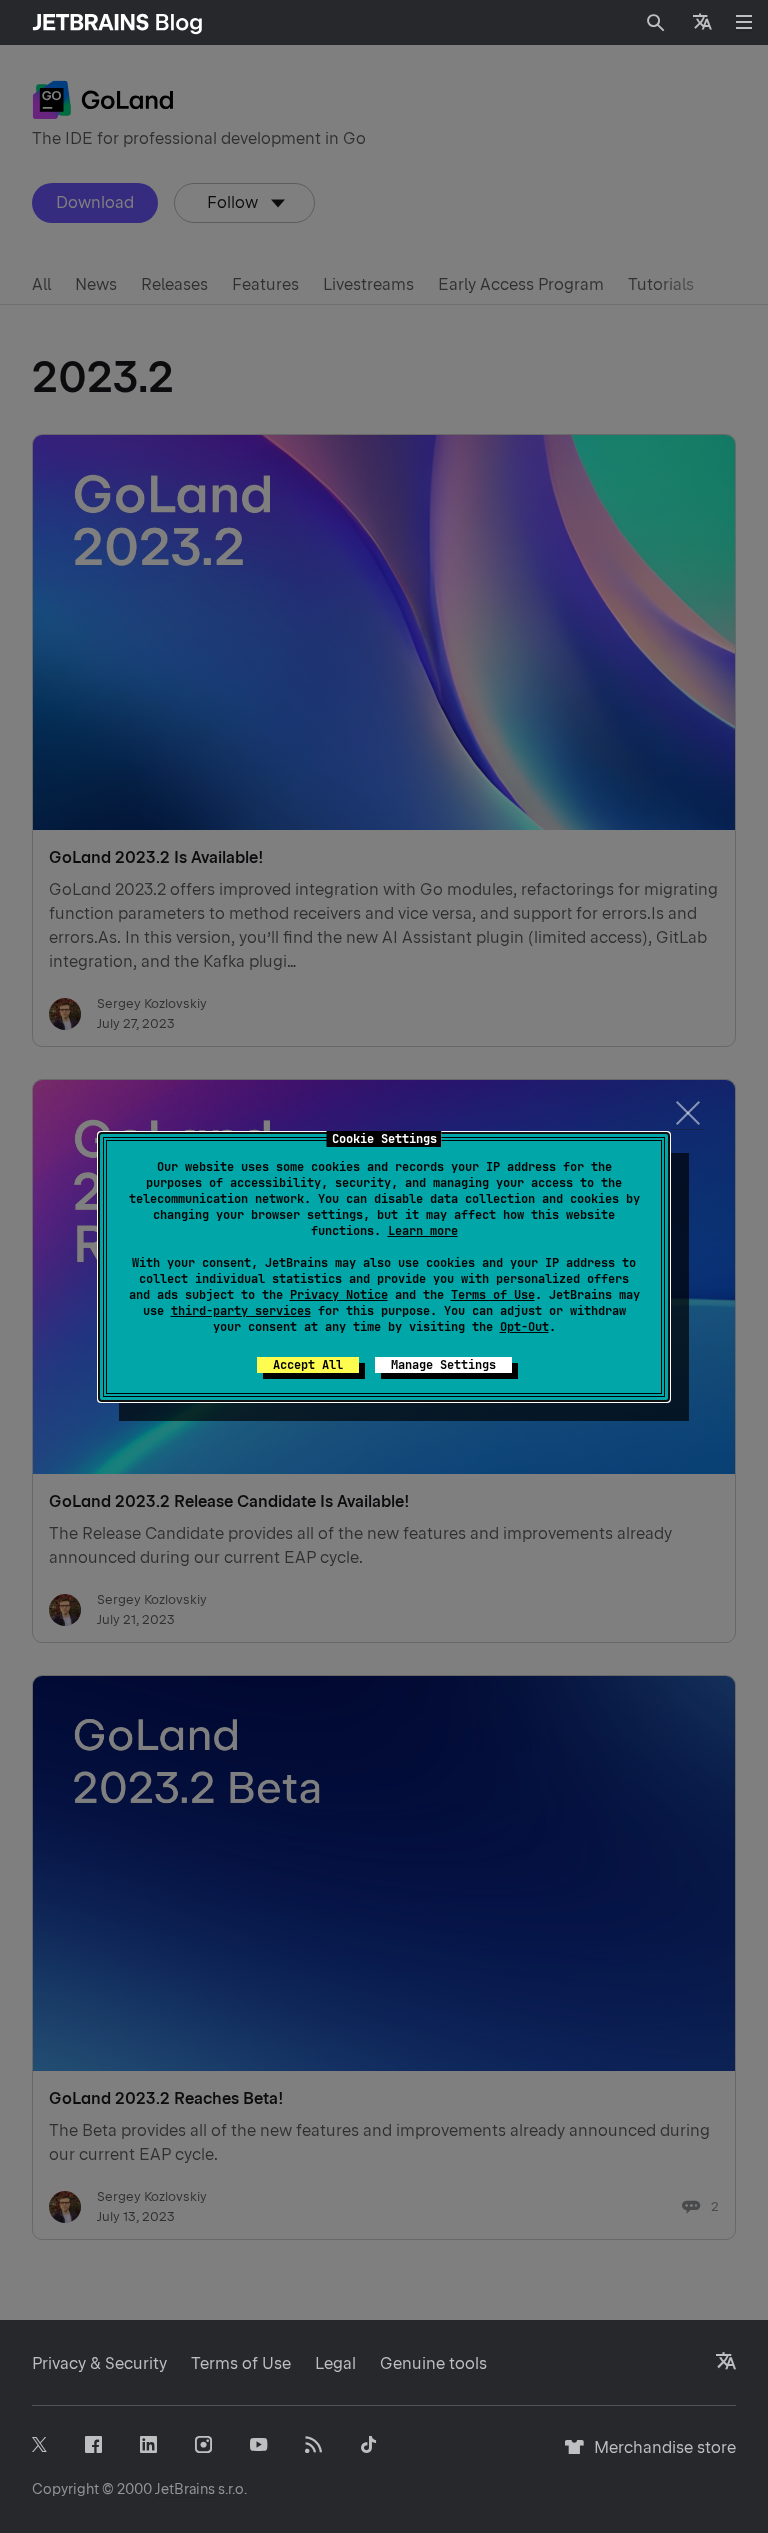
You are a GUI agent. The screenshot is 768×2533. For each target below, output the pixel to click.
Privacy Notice (339, 1295)
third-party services (241, 1311)
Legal (335, 2363)
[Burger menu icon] (744, 22)
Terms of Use (493, 1295)
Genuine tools (433, 2363)
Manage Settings (443, 1365)
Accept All (308, 1365)
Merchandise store (659, 2456)
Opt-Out (524, 1327)
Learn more (423, 1231)
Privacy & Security (99, 2363)
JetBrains (185, 2489)
